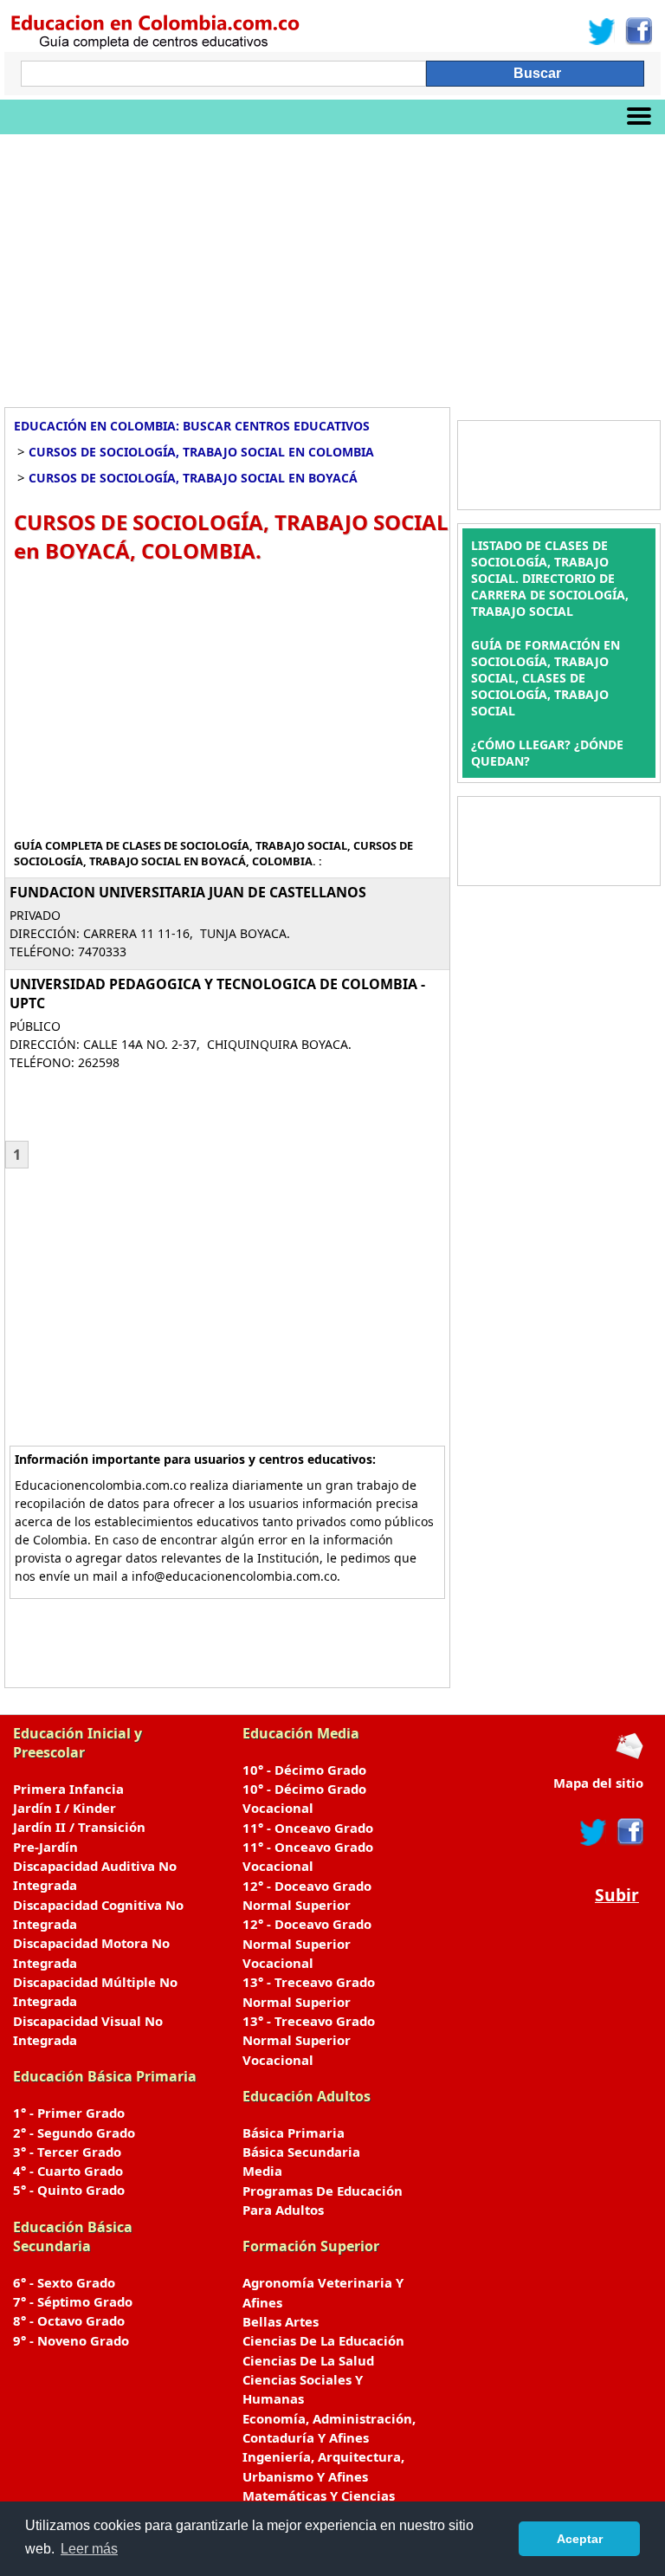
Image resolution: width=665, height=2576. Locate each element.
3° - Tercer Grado (67, 2152)
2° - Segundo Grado (74, 2133)
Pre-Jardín (45, 1847)
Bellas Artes (281, 2321)
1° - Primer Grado (69, 2113)
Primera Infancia (68, 1789)
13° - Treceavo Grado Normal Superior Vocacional (309, 2040)
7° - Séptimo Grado (73, 2301)
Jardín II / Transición (79, 1827)
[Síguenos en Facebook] (638, 31)
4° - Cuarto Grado (68, 2171)
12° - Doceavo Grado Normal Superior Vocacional (307, 1943)
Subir (617, 1895)
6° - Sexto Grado (64, 2282)
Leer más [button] (89, 2549)
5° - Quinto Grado (69, 2190)
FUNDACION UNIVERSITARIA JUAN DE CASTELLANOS (188, 892)
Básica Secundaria (301, 2152)
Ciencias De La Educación (323, 2340)
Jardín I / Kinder (65, 1808)
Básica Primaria (294, 2133)
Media (262, 2171)
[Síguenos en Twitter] (602, 31)
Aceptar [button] (580, 2539)
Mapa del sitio (598, 1783)
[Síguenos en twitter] (593, 1832)
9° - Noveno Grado (71, 2340)
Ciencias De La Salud (308, 2360)
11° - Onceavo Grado (308, 1828)
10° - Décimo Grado (304, 1770)
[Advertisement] (332, 264)
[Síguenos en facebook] (629, 1832)
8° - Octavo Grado (69, 2320)
